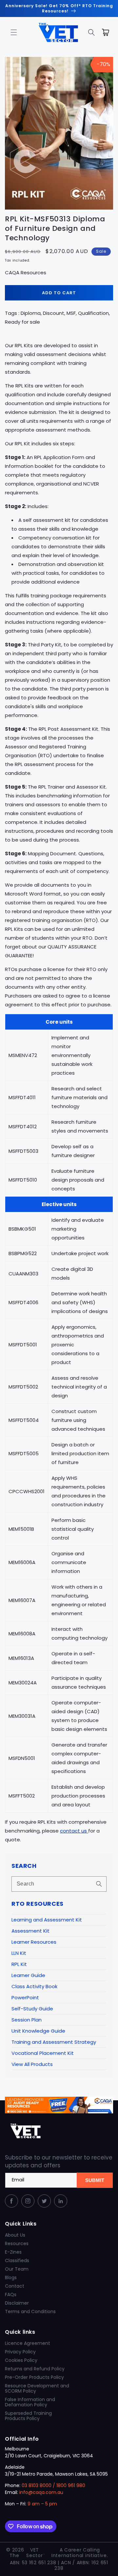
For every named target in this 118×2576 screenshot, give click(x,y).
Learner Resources (34, 1942)
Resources (17, 2243)
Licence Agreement (28, 2343)
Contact (15, 2286)
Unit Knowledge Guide (38, 2031)
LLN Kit (19, 1953)
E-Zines (13, 2252)
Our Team (17, 2269)
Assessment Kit (30, 1931)
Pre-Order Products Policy (34, 2377)
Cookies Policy (21, 2360)
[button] (14, 32)
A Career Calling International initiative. (80, 2553)
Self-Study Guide (32, 2009)
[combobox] (59, 1884)
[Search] (99, 1884)
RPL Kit (19, 1964)
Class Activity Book (34, 1986)
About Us (15, 2235)
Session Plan (27, 2020)
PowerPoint (25, 1997)
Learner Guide (28, 1975)
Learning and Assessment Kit (47, 1920)
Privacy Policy (20, 2352)
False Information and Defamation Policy (30, 2402)
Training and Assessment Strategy (54, 2042)
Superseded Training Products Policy (28, 2416)
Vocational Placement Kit (43, 2053)
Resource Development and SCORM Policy (37, 2388)
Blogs (11, 2277)
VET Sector (34, 2553)
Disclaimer (17, 2303)
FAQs (11, 2295)
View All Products (32, 2064)
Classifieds (17, 2260)
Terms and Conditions (30, 2312)
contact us (73, 1831)
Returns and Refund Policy (35, 2369)
